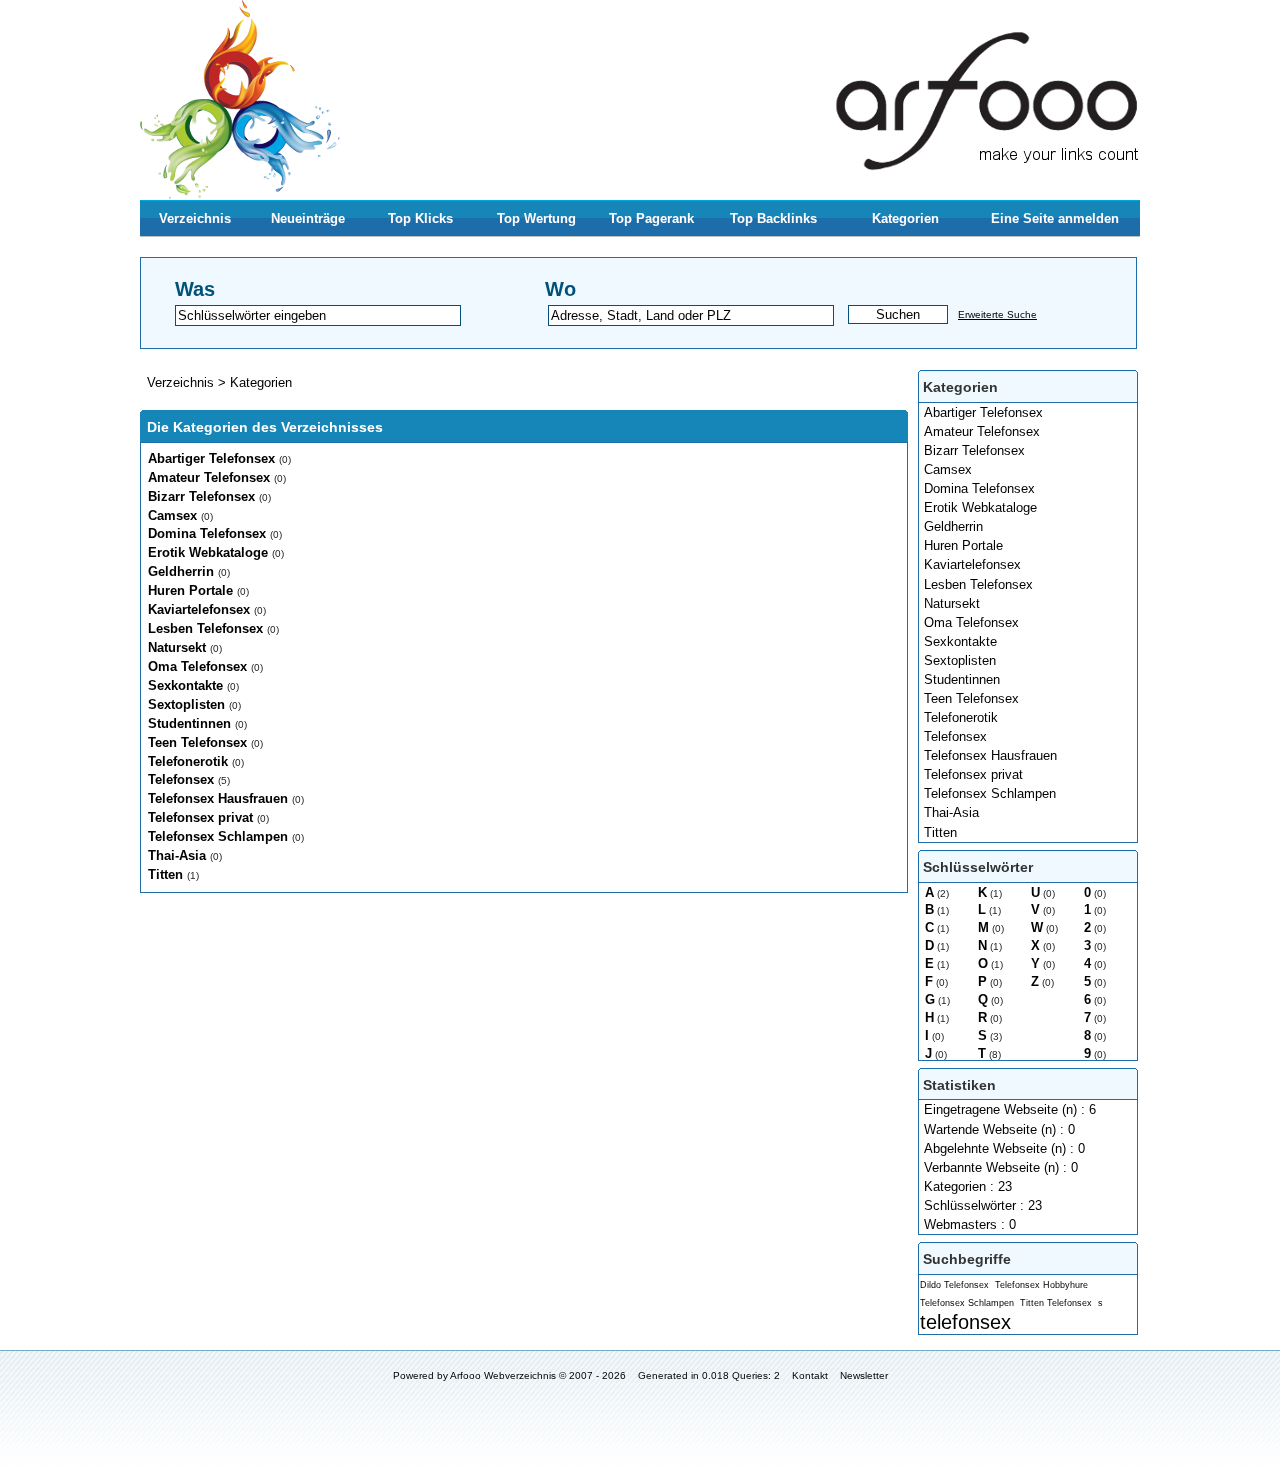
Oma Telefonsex (971, 622)
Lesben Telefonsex (978, 584)
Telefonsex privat (973, 774)
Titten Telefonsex (1056, 1303)
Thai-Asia (951, 812)
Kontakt (810, 1375)
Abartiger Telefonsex (983, 412)
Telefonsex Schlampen (990, 793)
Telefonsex (955, 736)
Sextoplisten (960, 660)
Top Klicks (420, 218)
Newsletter (864, 1375)
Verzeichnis (195, 218)
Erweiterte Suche (997, 314)
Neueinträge (308, 218)
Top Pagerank (651, 218)
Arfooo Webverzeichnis (503, 1375)
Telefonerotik (961, 717)
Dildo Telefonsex (954, 1285)
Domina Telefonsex (979, 488)
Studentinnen (962, 679)
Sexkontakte (960, 641)
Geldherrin (953, 526)
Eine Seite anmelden (1055, 218)
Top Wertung (536, 218)
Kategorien (905, 218)
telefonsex (965, 1321)
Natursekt (952, 603)
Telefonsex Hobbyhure (1041, 1285)
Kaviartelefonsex (972, 564)
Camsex (948, 469)
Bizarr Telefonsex (974, 450)
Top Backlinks (773, 218)
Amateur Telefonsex (982, 431)
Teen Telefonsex (971, 698)
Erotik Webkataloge (980, 507)
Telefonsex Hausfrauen (990, 755)
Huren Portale (963, 545)
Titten (940, 832)
